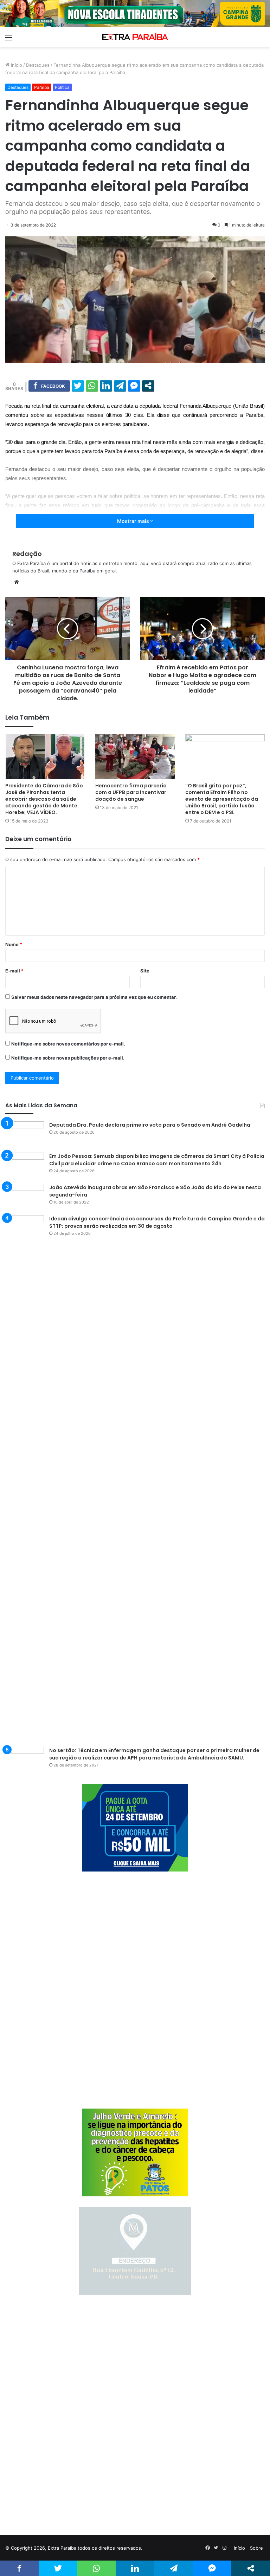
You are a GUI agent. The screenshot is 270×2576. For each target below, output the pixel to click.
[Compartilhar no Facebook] (49, 386)
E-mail (14, 971)
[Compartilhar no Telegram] (120, 386)
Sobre (256, 2548)
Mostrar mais (134, 521)
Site (145, 971)
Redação (27, 554)
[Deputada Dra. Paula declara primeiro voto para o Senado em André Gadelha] (25, 1135)
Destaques (38, 65)
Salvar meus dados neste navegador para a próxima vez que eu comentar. (94, 997)
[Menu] (9, 40)
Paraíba (42, 87)
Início (16, 65)
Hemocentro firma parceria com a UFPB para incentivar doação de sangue (131, 792)
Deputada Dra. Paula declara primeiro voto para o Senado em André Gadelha (150, 1125)
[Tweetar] (78, 386)
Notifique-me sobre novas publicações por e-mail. (68, 1058)
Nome (14, 944)
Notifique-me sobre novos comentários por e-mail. (68, 1044)
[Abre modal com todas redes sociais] (148, 386)
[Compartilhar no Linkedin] (106, 386)
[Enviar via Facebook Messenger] (134, 386)
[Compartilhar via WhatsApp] (92, 386)
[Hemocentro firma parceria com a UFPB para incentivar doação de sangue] (135, 757)
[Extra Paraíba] (135, 37)
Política (62, 87)
